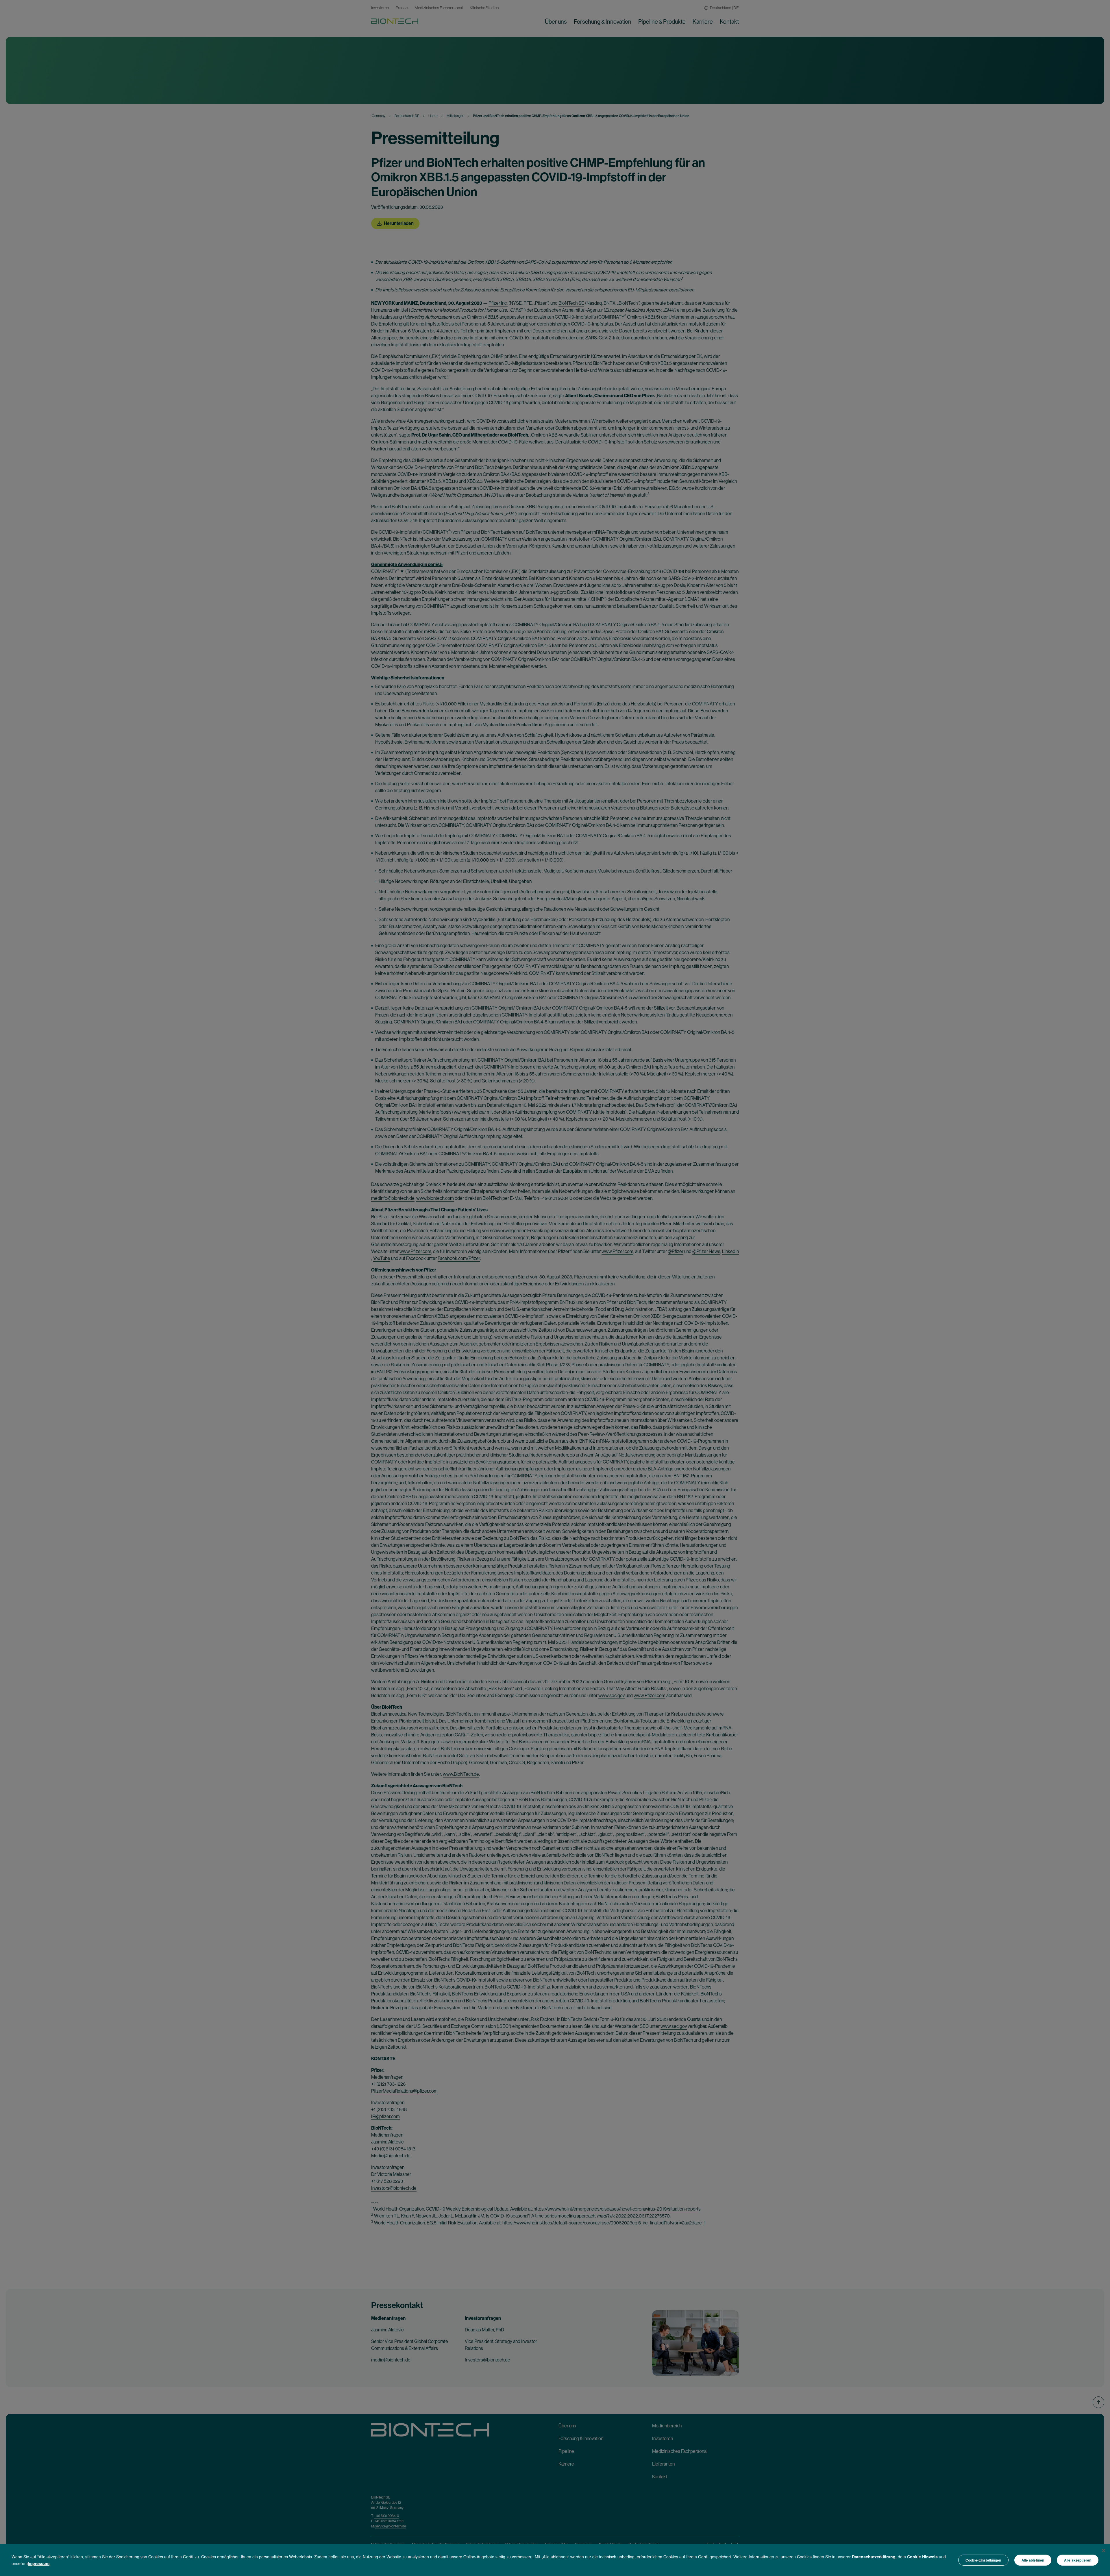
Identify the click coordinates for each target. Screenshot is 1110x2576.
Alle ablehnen (1033, 2560)
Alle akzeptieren (1078, 2560)
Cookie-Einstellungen (983, 2560)
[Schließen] (1104, 2551)
